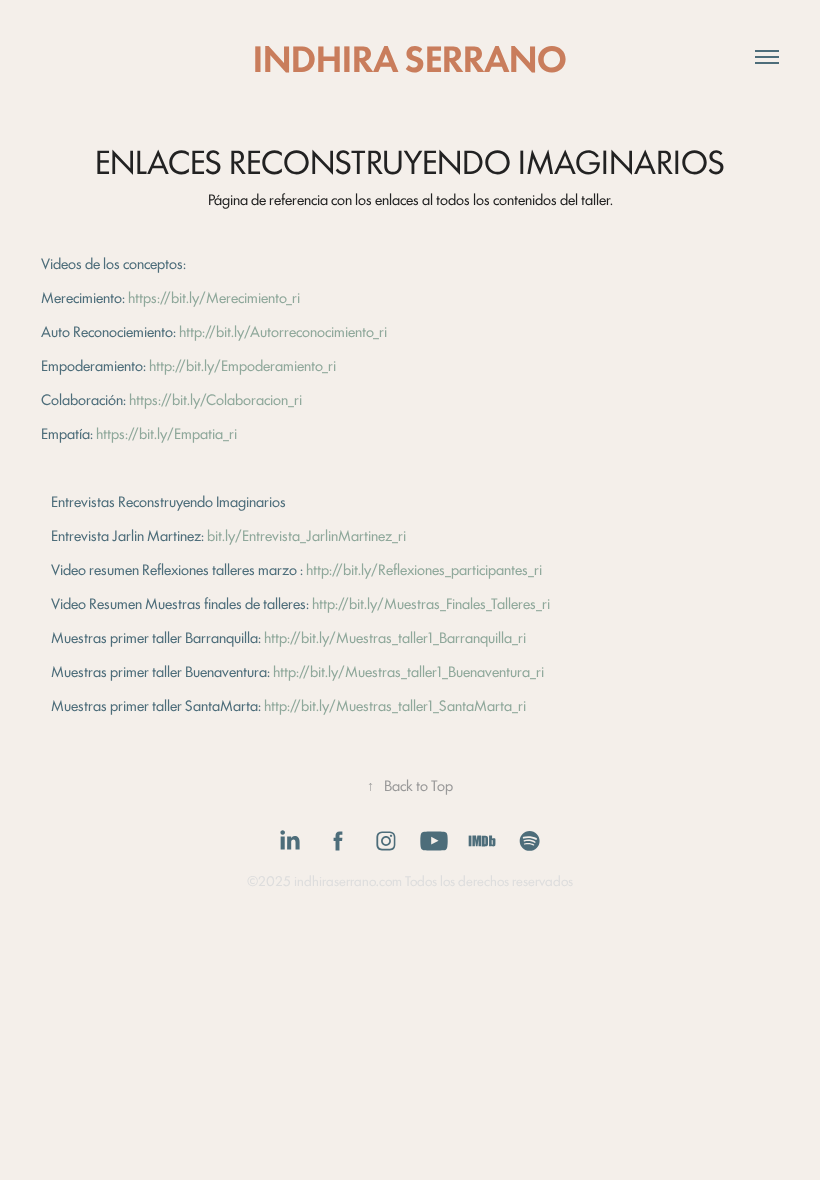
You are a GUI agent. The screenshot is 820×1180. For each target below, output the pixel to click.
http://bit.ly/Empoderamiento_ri (242, 364)
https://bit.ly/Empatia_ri (166, 432)
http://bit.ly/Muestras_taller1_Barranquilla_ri (395, 636)
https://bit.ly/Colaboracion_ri (215, 398)
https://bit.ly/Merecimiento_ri (214, 296)
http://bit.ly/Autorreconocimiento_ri (283, 330)
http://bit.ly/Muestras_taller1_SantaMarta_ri (395, 704)
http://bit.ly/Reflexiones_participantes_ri (424, 568)
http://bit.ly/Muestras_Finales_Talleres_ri (431, 602)
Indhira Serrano (410, 56)
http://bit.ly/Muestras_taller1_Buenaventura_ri (408, 670)
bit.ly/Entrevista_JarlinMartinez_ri (306, 534)
